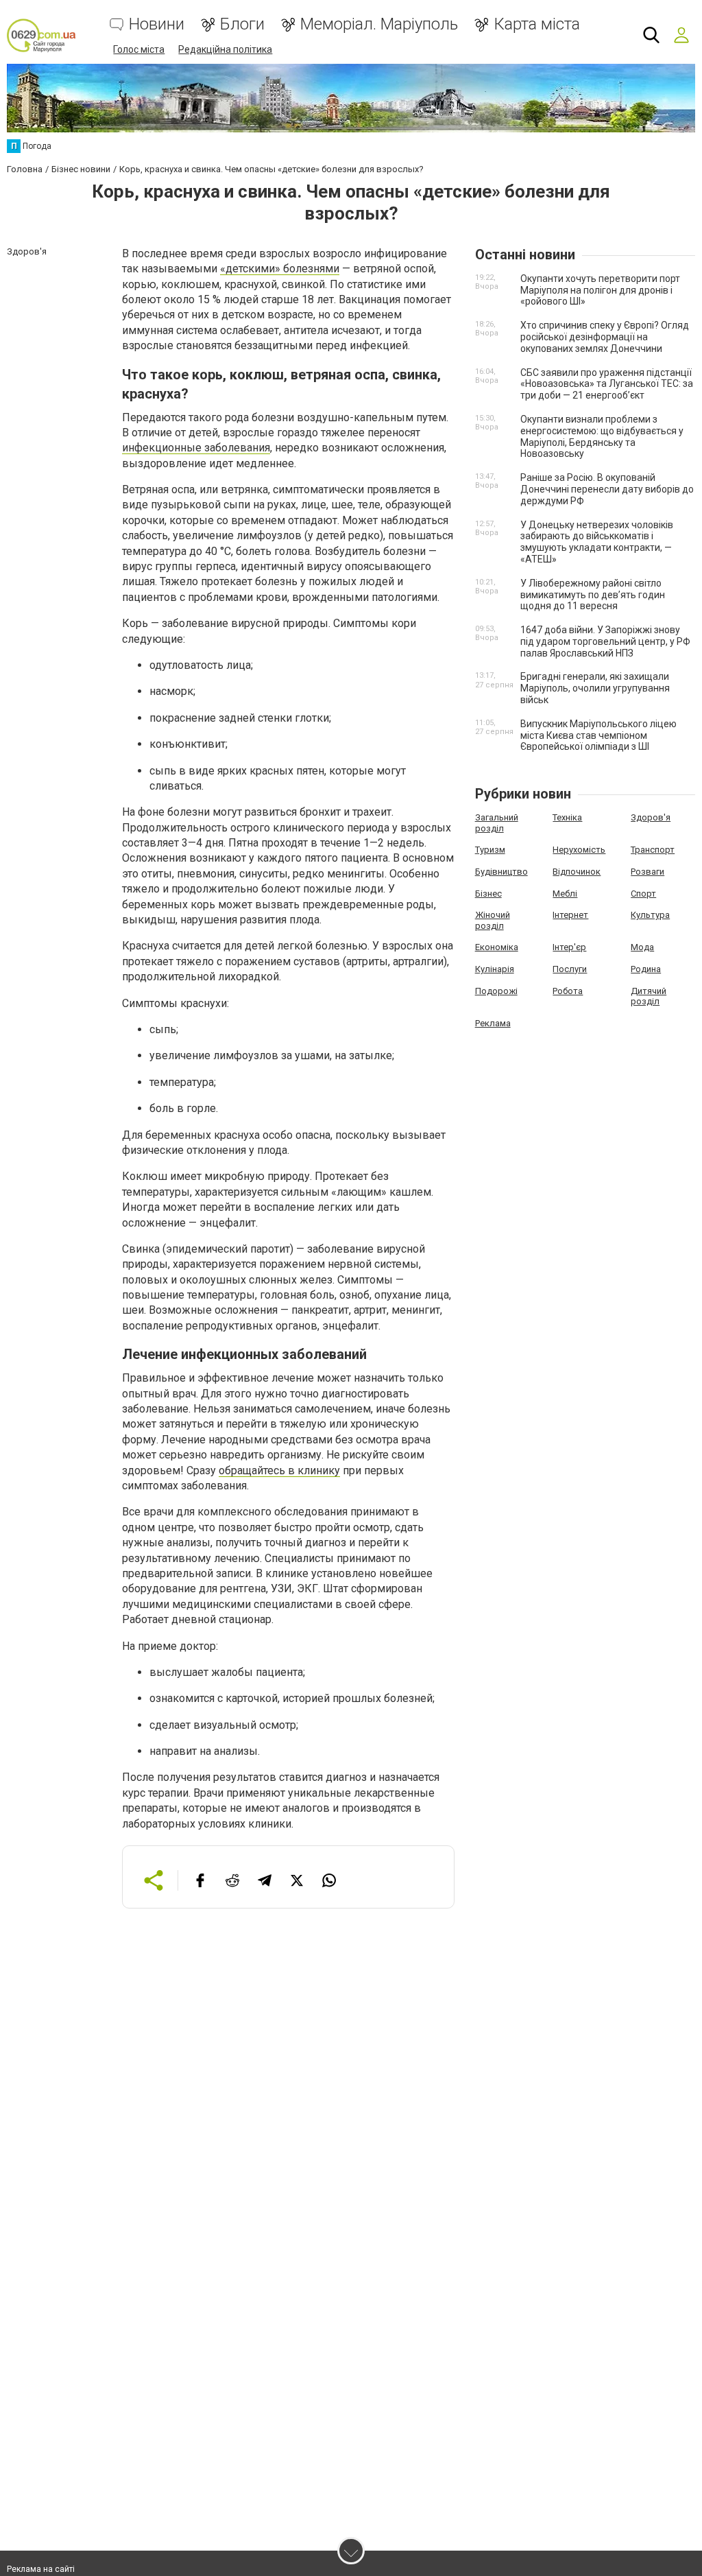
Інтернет (570, 915)
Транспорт (653, 850)
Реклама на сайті (41, 2569)
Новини (157, 24)
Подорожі (496, 991)
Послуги (570, 969)
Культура (650, 915)
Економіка (497, 947)
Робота (568, 991)
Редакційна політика (225, 49)
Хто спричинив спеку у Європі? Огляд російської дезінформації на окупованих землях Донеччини (605, 337)
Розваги (647, 872)
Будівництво (501, 872)
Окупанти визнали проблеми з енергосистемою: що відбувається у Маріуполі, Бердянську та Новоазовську (602, 436)
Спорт (643, 894)
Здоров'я (651, 817)
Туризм (490, 850)
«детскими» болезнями (280, 269)
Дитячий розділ (649, 996)
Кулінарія (495, 969)
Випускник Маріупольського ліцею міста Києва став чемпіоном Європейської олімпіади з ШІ (598, 735)
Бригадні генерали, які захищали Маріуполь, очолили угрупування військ (595, 688)
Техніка (567, 817)
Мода (642, 947)
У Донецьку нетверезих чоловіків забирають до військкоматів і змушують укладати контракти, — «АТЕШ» (597, 542)
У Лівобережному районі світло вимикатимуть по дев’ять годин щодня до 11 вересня (593, 595)
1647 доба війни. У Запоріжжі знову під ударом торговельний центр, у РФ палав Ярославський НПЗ (605, 641)
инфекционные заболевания (196, 448)
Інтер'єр (569, 947)
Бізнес (488, 894)
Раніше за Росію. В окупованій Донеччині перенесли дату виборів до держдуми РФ (607, 489)
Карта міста (537, 24)
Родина (646, 969)
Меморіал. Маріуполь (379, 24)
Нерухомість (579, 850)
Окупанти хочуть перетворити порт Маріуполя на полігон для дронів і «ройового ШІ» (600, 290)
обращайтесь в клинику (279, 1470)
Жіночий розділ (493, 920)
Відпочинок (577, 872)
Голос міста (139, 49)
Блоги (242, 24)
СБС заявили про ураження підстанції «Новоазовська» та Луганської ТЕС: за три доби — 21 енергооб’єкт (607, 384)
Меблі (565, 894)
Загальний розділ (497, 823)
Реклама (493, 1023)
